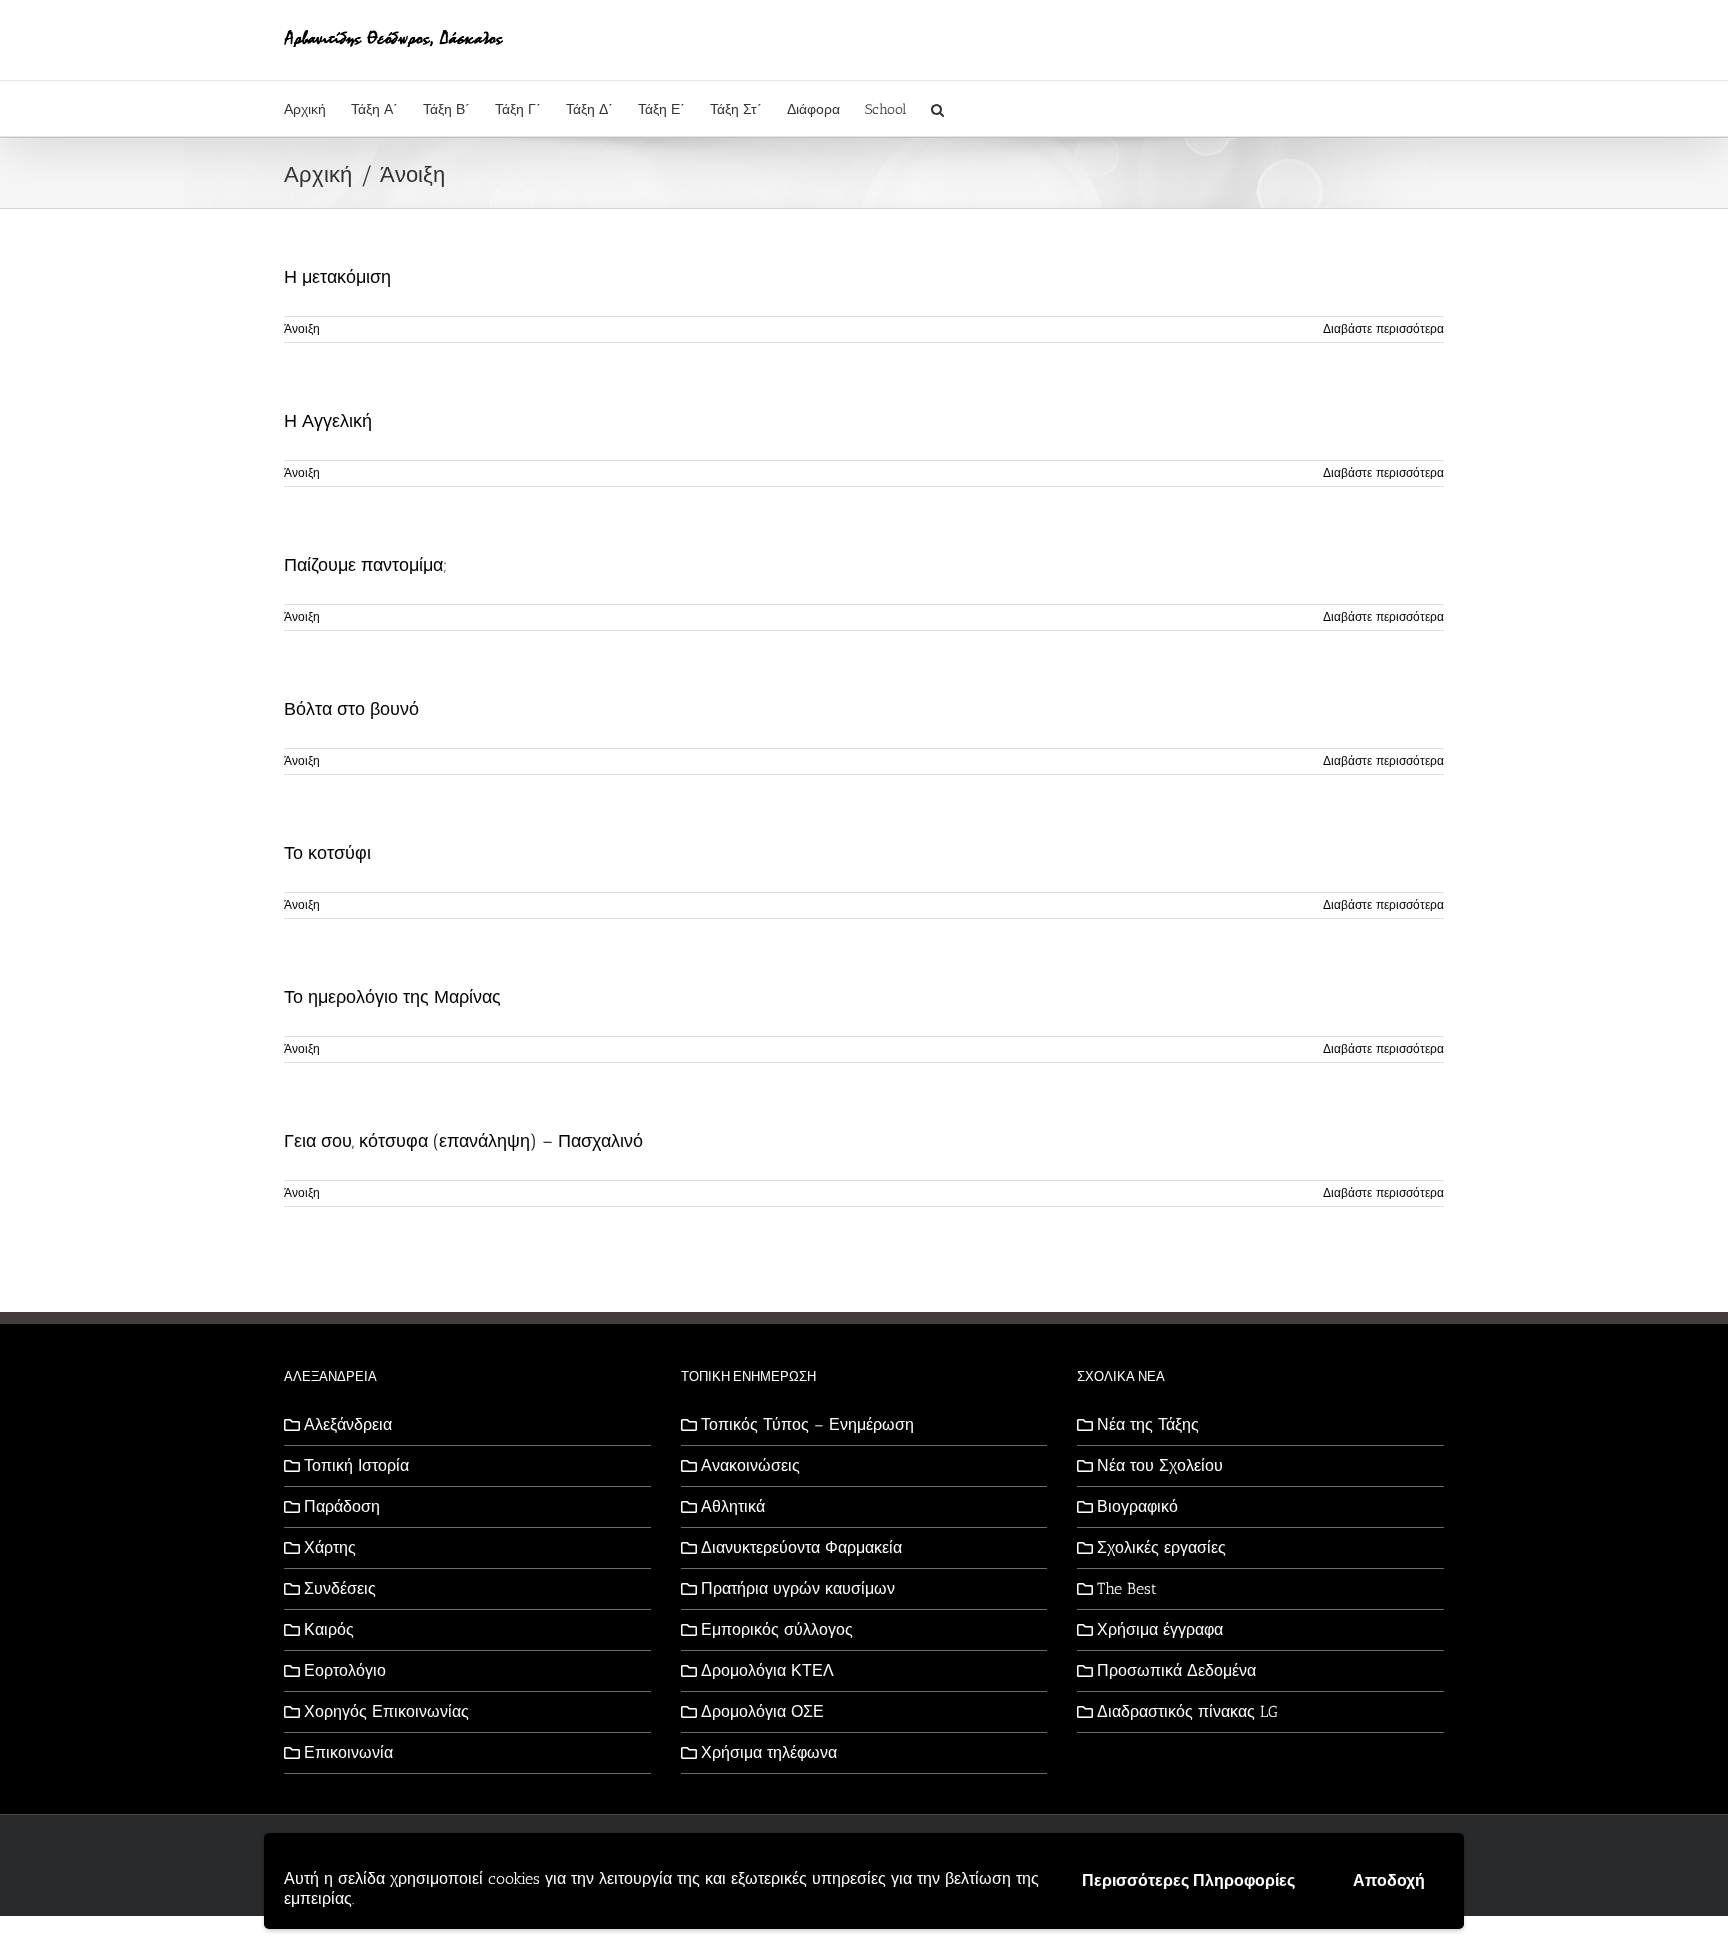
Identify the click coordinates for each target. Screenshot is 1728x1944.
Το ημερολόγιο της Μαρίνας (392, 997)
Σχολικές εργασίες (1161, 1547)
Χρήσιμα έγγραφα (1160, 1629)
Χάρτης (330, 1547)
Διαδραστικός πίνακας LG (1187, 1711)
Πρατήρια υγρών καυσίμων (798, 1588)
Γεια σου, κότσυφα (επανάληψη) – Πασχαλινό (463, 1141)
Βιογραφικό (1137, 1506)
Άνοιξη (302, 329)
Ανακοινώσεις (750, 1465)
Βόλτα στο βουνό (351, 709)
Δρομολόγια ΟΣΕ (762, 1711)
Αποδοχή (1389, 1880)
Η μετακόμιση (337, 277)
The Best (1127, 1588)
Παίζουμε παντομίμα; (365, 565)
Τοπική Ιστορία (356, 1465)
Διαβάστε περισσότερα (1383, 329)
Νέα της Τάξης (1148, 1424)
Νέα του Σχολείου (1160, 1465)
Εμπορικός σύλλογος (777, 1629)
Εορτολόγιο (345, 1670)
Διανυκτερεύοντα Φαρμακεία (801, 1547)
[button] (937, 108)
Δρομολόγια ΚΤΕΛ (767, 1670)
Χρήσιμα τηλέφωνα (769, 1752)
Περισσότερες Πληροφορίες (1188, 1880)
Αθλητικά (733, 1506)
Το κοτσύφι (327, 853)
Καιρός (329, 1629)
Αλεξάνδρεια (348, 1424)
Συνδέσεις (340, 1588)
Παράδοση (342, 1506)
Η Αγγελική (328, 421)
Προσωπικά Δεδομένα (1176, 1670)
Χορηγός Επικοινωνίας (386, 1711)
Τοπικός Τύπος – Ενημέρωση (807, 1424)
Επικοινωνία (348, 1752)
